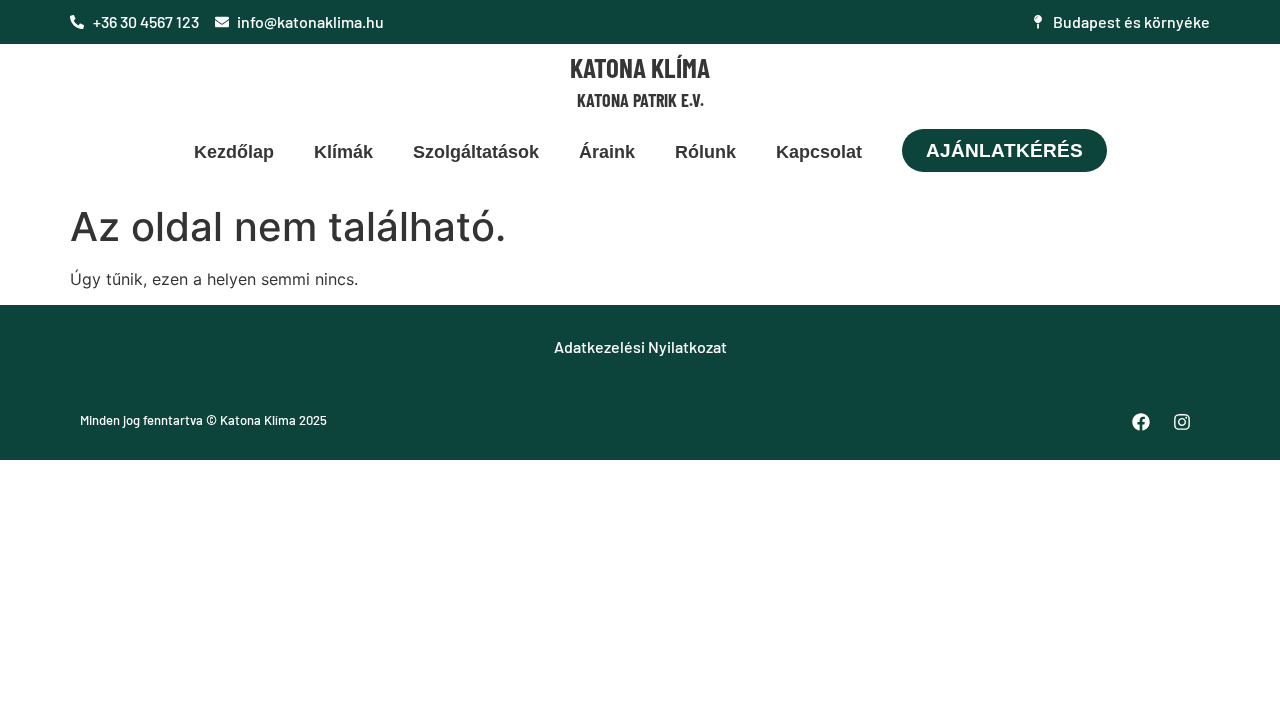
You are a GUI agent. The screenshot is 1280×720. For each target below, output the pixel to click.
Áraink (607, 152)
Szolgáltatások (476, 152)
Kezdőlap (234, 152)
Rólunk (705, 152)
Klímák (343, 152)
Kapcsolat (819, 152)
